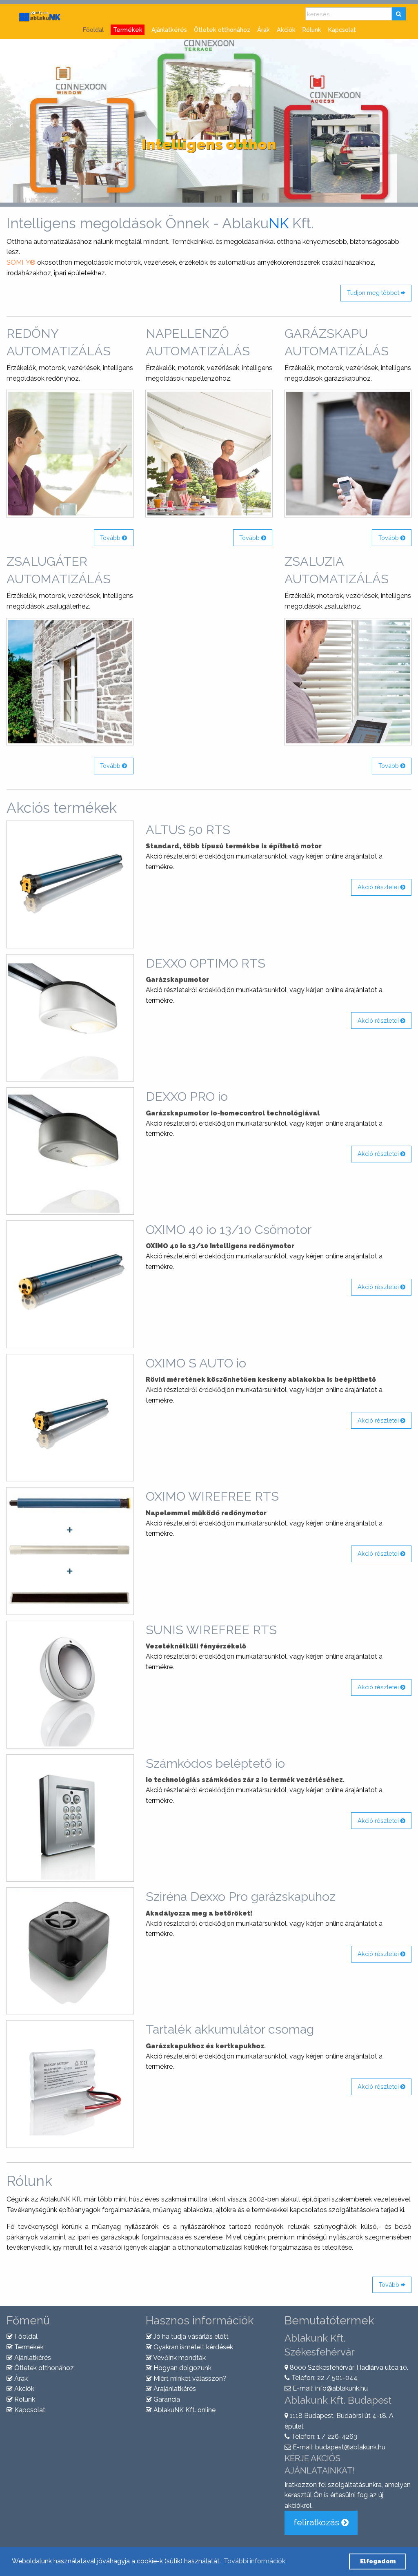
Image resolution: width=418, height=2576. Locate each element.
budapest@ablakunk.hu (350, 2447)
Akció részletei (379, 887)
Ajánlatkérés (169, 30)
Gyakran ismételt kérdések (192, 2347)
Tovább (111, 538)
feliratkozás (317, 2522)
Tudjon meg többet (374, 293)
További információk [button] (255, 2561)
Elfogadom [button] (378, 2561)
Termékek (28, 2347)
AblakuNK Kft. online (184, 2410)
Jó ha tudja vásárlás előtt (190, 2336)
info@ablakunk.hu (341, 2388)
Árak (263, 30)
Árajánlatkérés (174, 2389)
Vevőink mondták (179, 2358)
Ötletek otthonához (222, 30)
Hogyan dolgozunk (182, 2368)
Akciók (286, 30)
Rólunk (312, 30)
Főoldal (93, 30)
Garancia (166, 2399)
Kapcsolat (342, 30)
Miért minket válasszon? (189, 2379)
